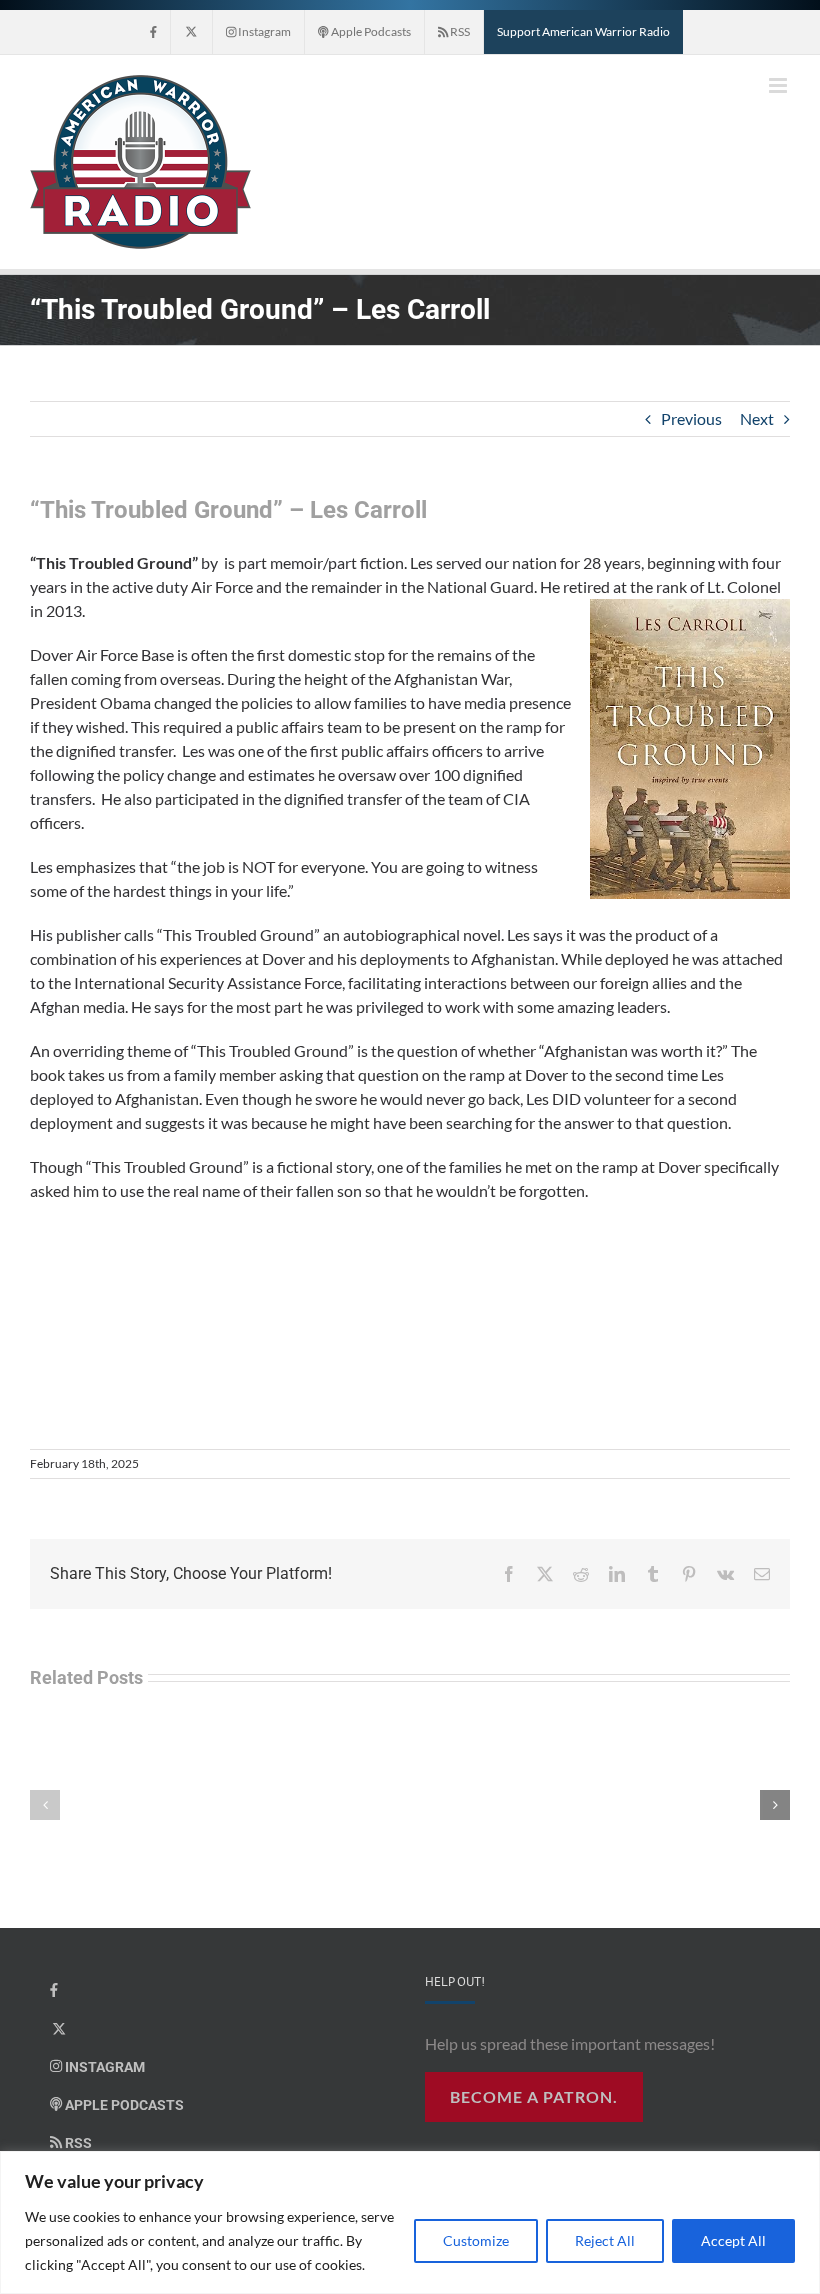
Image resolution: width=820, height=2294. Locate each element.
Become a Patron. (534, 2096)
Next (757, 418)
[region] (410, 2222)
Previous (691, 418)
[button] (45, 1805)
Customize (476, 2240)
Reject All (605, 2240)
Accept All (733, 2240)
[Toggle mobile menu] (779, 85)
